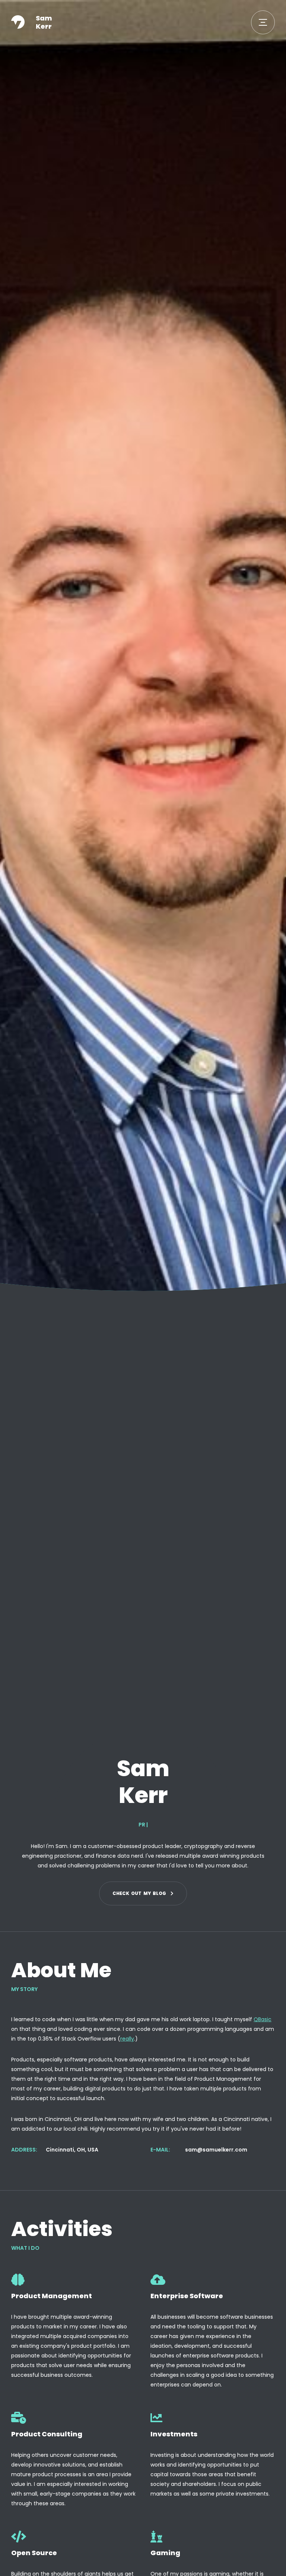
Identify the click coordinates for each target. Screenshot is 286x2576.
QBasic (263, 2019)
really (127, 2039)
